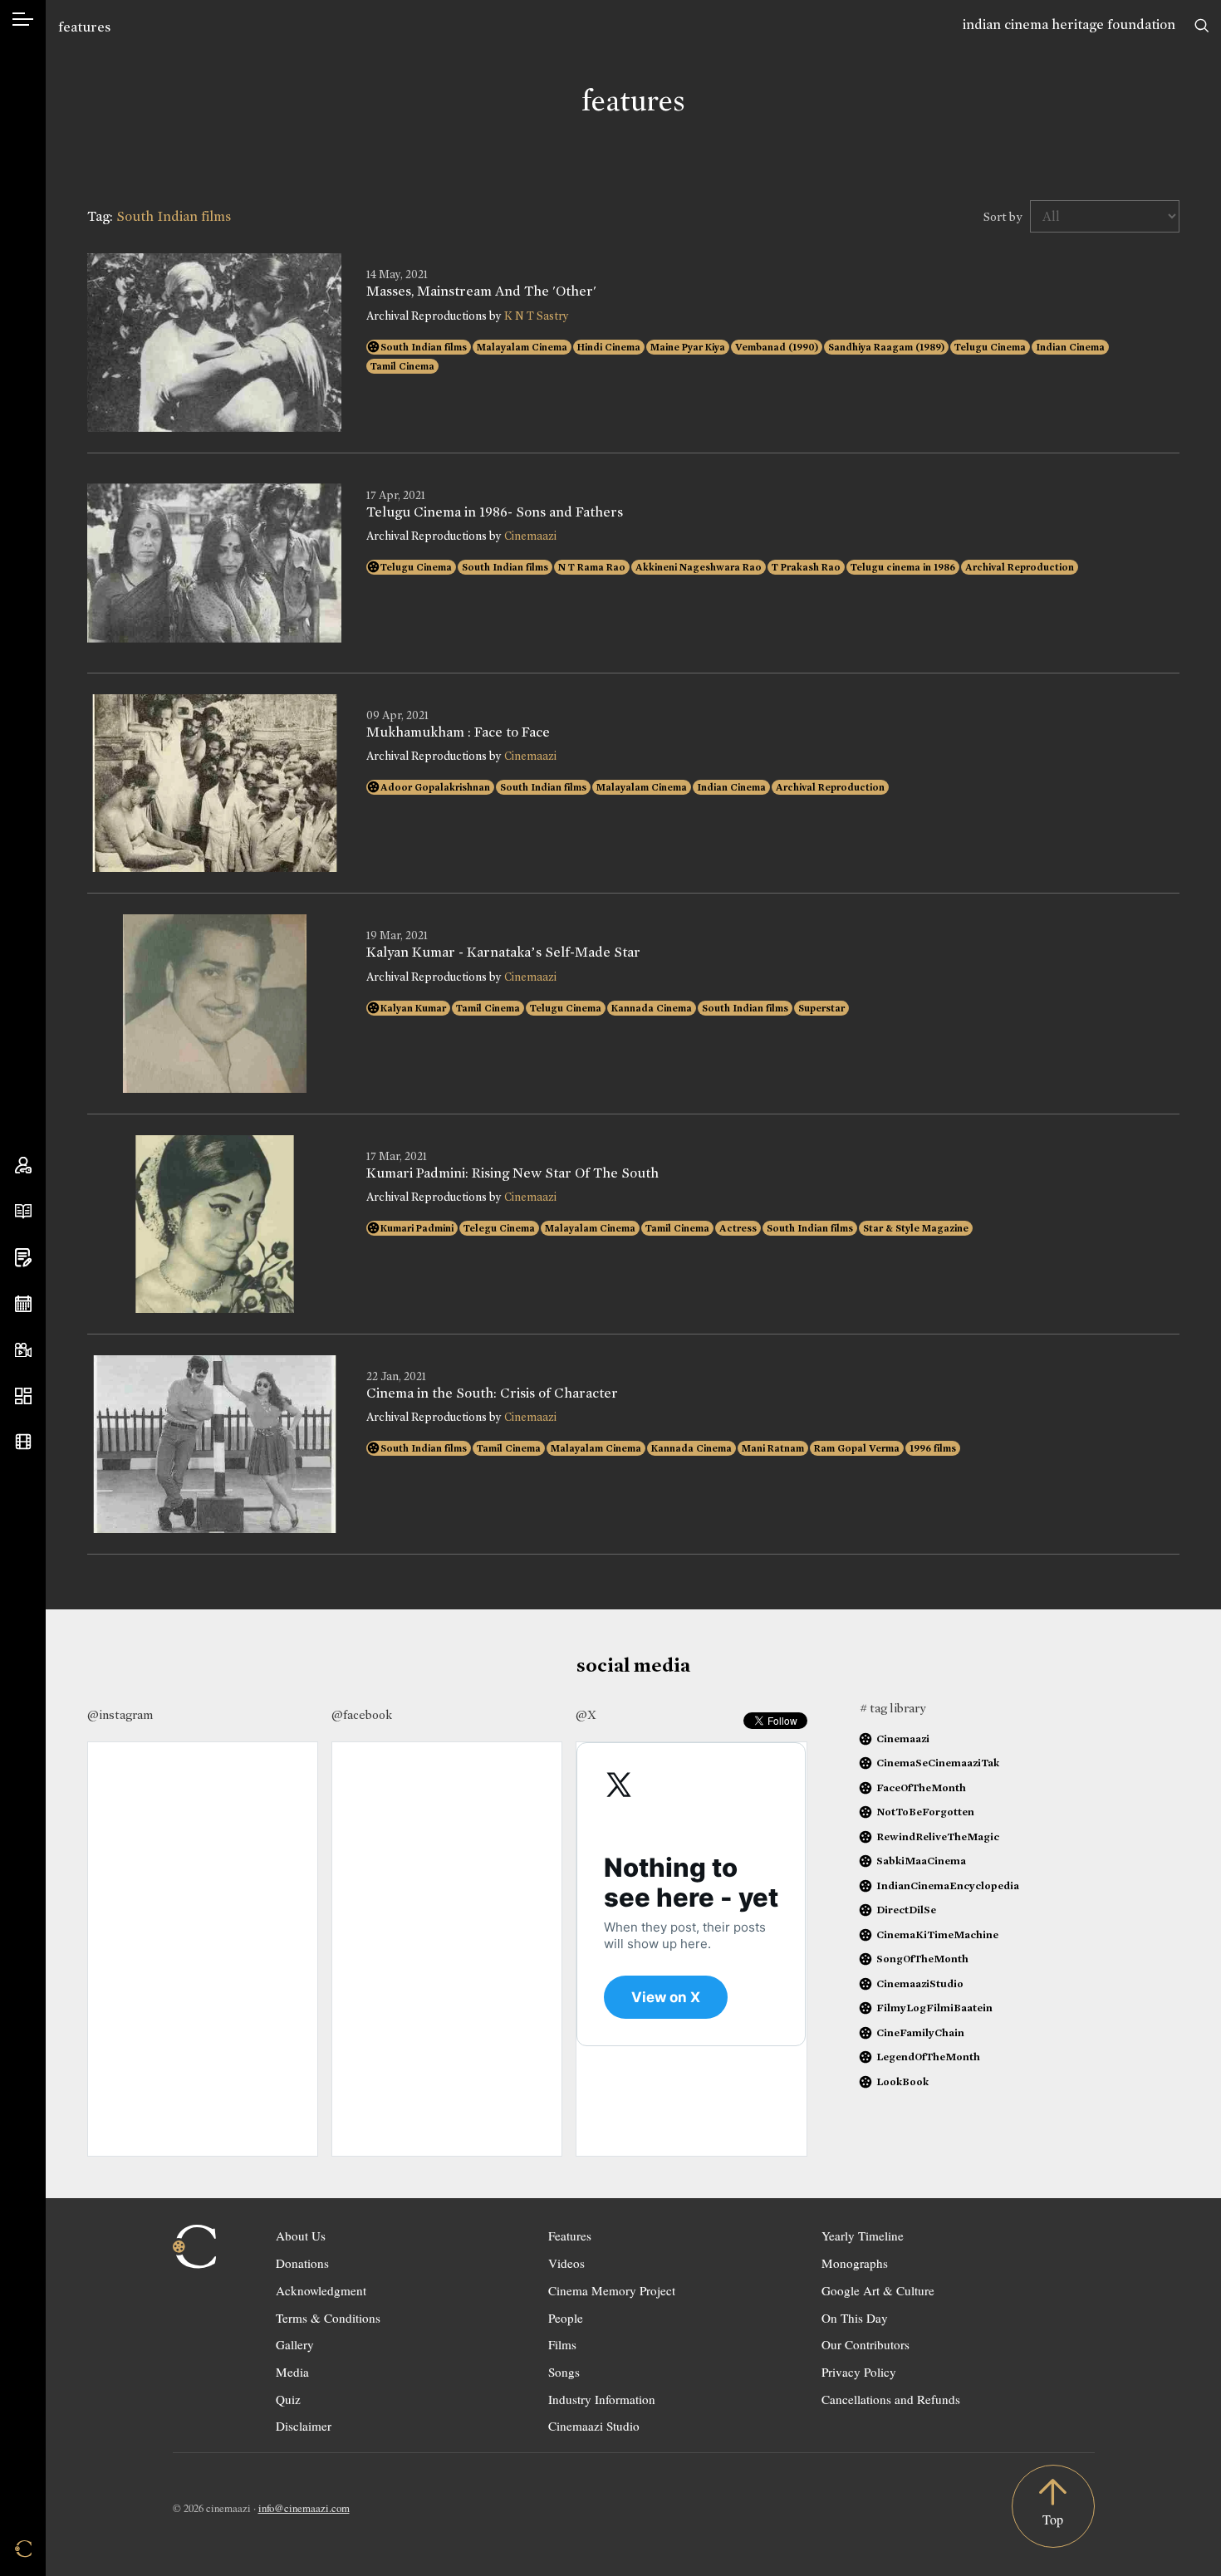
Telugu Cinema (990, 347)
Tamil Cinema (402, 366)
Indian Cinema (1070, 347)
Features (570, 2236)
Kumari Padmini (417, 1228)
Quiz (288, 2399)
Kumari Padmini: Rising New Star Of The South (512, 1173)
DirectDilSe (906, 1910)
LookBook (902, 2081)
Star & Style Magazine (916, 1228)
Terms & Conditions (328, 2318)
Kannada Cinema (652, 1008)
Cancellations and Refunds (891, 2399)
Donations (302, 2263)
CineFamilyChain (920, 2032)
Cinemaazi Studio (594, 2426)
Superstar (821, 1008)
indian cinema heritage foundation (1069, 24)
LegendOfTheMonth (928, 2057)
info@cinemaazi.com (304, 2508)
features (84, 27)
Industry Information (602, 2399)
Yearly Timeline (863, 2236)
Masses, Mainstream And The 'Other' (481, 291)
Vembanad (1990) (777, 347)
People (566, 2318)
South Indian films (424, 347)
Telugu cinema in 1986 (903, 567)
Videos (566, 2263)
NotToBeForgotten (925, 1812)
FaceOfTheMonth (921, 1788)
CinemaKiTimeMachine (937, 1934)
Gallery (295, 2344)
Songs (564, 2372)
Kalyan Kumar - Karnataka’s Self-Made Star (503, 953)
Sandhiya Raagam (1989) (886, 347)
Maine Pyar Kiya (688, 347)
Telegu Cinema (499, 1228)
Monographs (855, 2263)
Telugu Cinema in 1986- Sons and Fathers (495, 512)
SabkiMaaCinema (921, 1861)
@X (586, 1715)
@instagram (120, 1715)
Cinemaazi (530, 536)
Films (562, 2344)
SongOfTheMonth (922, 1959)
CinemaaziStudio (920, 1983)
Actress (738, 1228)
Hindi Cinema (609, 347)
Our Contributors (865, 2344)
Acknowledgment (321, 2290)
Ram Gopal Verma (857, 1448)
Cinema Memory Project (612, 2290)
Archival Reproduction (1020, 567)
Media (292, 2372)
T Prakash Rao (806, 567)
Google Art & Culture (878, 2290)
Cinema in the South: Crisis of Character (492, 1393)
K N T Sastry (537, 316)
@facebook (362, 1715)
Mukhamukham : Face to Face (458, 732)
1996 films (933, 1448)
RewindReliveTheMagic (938, 1837)
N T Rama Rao (592, 567)
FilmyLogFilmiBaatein (934, 2008)
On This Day (855, 2318)
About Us (301, 2236)
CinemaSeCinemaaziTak (938, 1763)
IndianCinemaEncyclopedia (948, 1885)
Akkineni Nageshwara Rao (699, 567)
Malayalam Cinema (522, 347)
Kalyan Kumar (413, 1008)
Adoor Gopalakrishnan (435, 787)
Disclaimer (304, 2426)
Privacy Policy (859, 2372)
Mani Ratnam (773, 1448)
